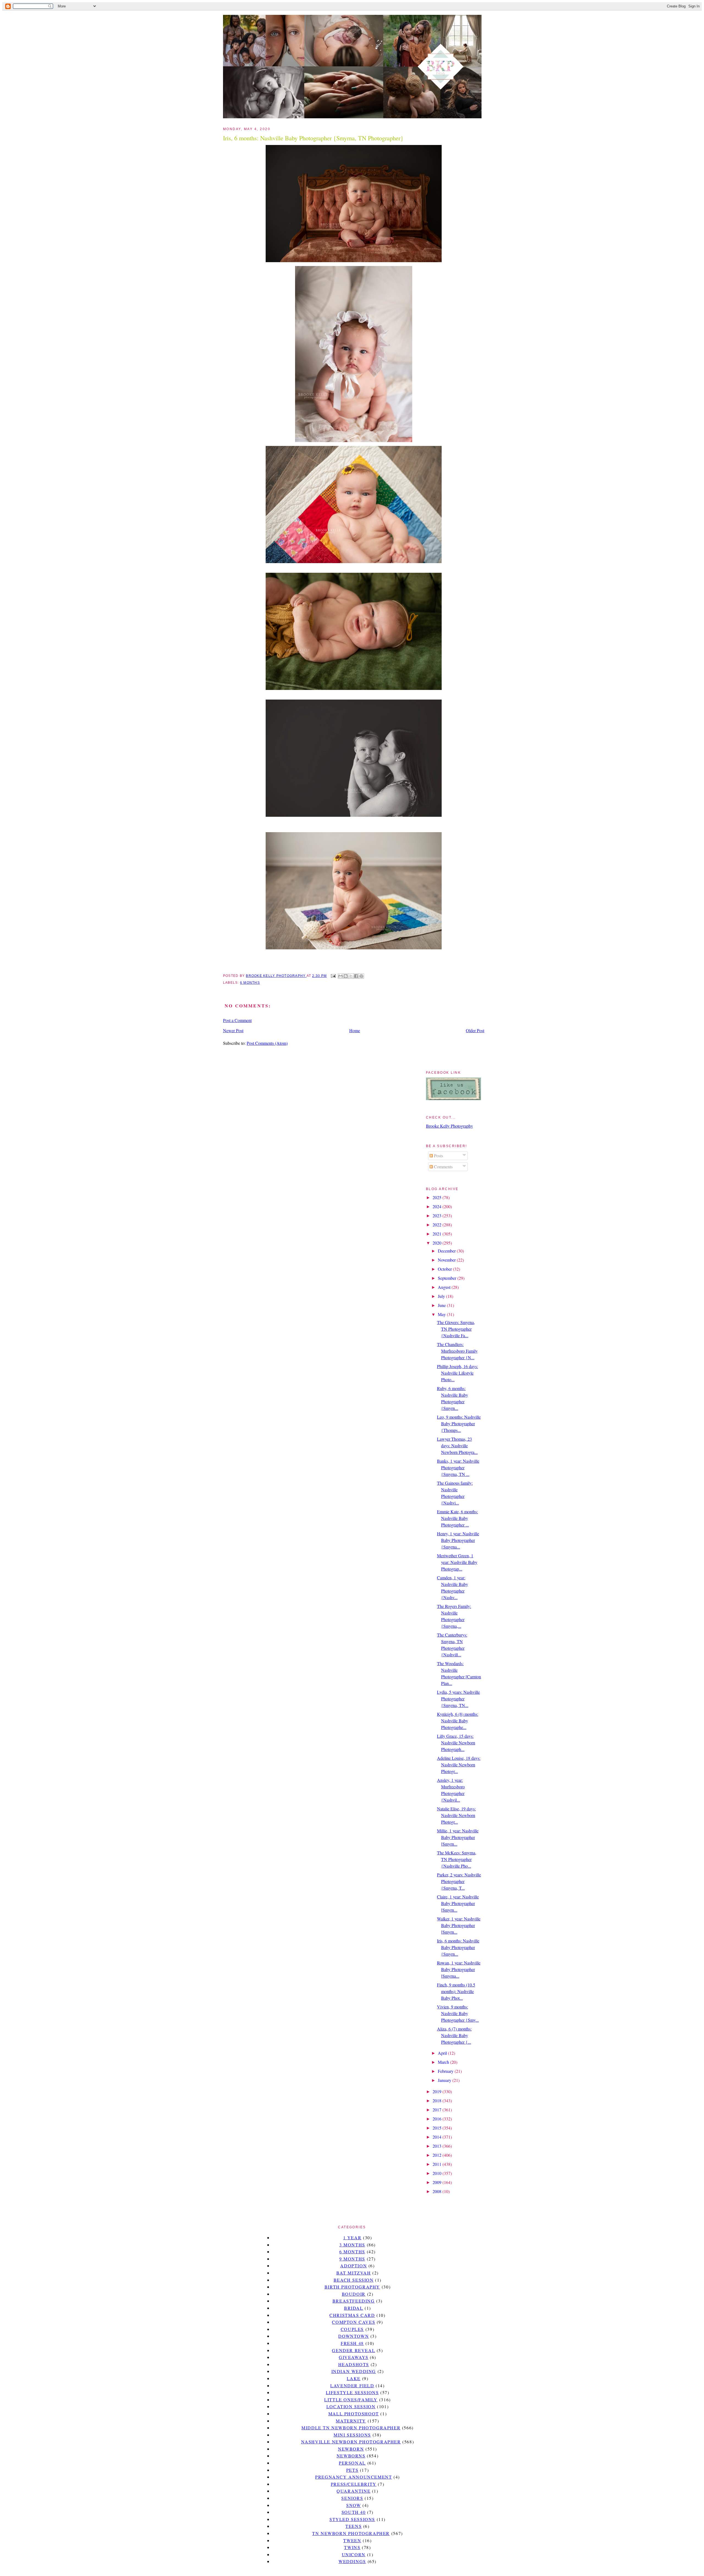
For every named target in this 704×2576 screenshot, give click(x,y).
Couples (352, 2329)
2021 (438, 1234)
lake (354, 2378)
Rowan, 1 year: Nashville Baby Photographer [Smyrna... (459, 1969)
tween (352, 2540)
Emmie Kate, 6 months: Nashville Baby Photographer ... (457, 1518)
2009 (438, 2182)
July (442, 1296)
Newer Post (233, 1030)
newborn (351, 2449)
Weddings (352, 2561)
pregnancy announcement (354, 2477)
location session (351, 2406)
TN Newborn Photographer (351, 2533)
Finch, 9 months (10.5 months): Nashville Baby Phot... (456, 1991)
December (447, 1251)
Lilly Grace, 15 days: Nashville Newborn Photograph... (456, 1743)
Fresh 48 (352, 2343)
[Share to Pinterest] (361, 976)
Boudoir (354, 2294)
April (443, 2053)
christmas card (352, 2315)
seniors (352, 2498)
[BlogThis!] (346, 976)
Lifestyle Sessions (352, 2392)
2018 (438, 2100)
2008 (438, 2191)
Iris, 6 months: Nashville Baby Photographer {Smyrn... (458, 1947)
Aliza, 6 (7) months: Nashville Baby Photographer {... (454, 2035)
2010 (438, 2173)
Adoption (354, 2266)
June (442, 1305)
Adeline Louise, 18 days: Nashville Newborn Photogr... (459, 1765)
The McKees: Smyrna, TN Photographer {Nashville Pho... (457, 1859)
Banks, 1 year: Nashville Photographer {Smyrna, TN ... (458, 1468)
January (445, 2080)
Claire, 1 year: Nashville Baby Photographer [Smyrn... (458, 1903)
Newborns (351, 2456)
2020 (438, 1243)
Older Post (475, 1030)
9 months (352, 2259)
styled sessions (352, 2519)
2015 (438, 2128)
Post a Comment (237, 1020)
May (442, 1314)
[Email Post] (333, 976)
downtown (354, 2336)
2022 (438, 1225)
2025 (438, 1197)
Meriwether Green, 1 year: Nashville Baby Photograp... (457, 1562)
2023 (438, 1216)
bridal (354, 2308)
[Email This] (340, 976)
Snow (354, 2505)
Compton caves (354, 2322)
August (445, 1287)
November (447, 1260)
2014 (438, 2137)
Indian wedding (354, 2371)
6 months (250, 983)
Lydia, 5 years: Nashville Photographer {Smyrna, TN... (458, 1699)
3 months (352, 2245)
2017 (438, 2110)
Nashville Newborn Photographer (351, 2442)
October (445, 1269)
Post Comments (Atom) (267, 1043)
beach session (354, 2280)
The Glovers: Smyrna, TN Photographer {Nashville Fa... (456, 1329)
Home (355, 1030)
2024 (438, 1206)
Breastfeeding (354, 2301)
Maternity (351, 2421)
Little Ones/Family (351, 2400)
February (446, 2071)
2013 (438, 2146)
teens (354, 2526)
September (448, 1278)
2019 (438, 2091)
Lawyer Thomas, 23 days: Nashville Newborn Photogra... (457, 1445)
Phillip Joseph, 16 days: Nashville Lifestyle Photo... (457, 1373)
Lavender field (352, 2385)
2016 (438, 2119)
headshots (354, 2364)
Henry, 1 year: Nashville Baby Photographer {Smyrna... (458, 1540)
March (444, 2062)
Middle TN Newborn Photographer (351, 2428)
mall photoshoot (354, 2414)
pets (352, 2470)
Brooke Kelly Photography (449, 1126)
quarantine (354, 2491)
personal (352, 2463)
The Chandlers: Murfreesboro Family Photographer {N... (457, 1351)
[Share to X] (351, 976)
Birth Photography (352, 2287)
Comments (443, 1167)
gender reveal (354, 2350)
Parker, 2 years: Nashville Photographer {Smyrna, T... (459, 1881)
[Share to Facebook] (356, 976)
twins (352, 2547)
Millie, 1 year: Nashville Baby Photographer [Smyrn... (458, 1837)
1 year (352, 2237)
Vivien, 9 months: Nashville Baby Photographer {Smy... (458, 2013)
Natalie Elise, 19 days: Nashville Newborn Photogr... (456, 1815)
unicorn (354, 2554)
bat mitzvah (354, 2273)
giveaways (354, 2357)
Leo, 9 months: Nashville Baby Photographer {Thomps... (459, 1423)
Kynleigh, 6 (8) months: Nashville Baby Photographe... (458, 1721)
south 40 (354, 2512)
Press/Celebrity (354, 2484)
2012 (438, 2155)
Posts (438, 1156)
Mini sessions (352, 2435)
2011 (438, 2164)
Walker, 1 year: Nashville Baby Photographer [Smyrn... (459, 1925)
